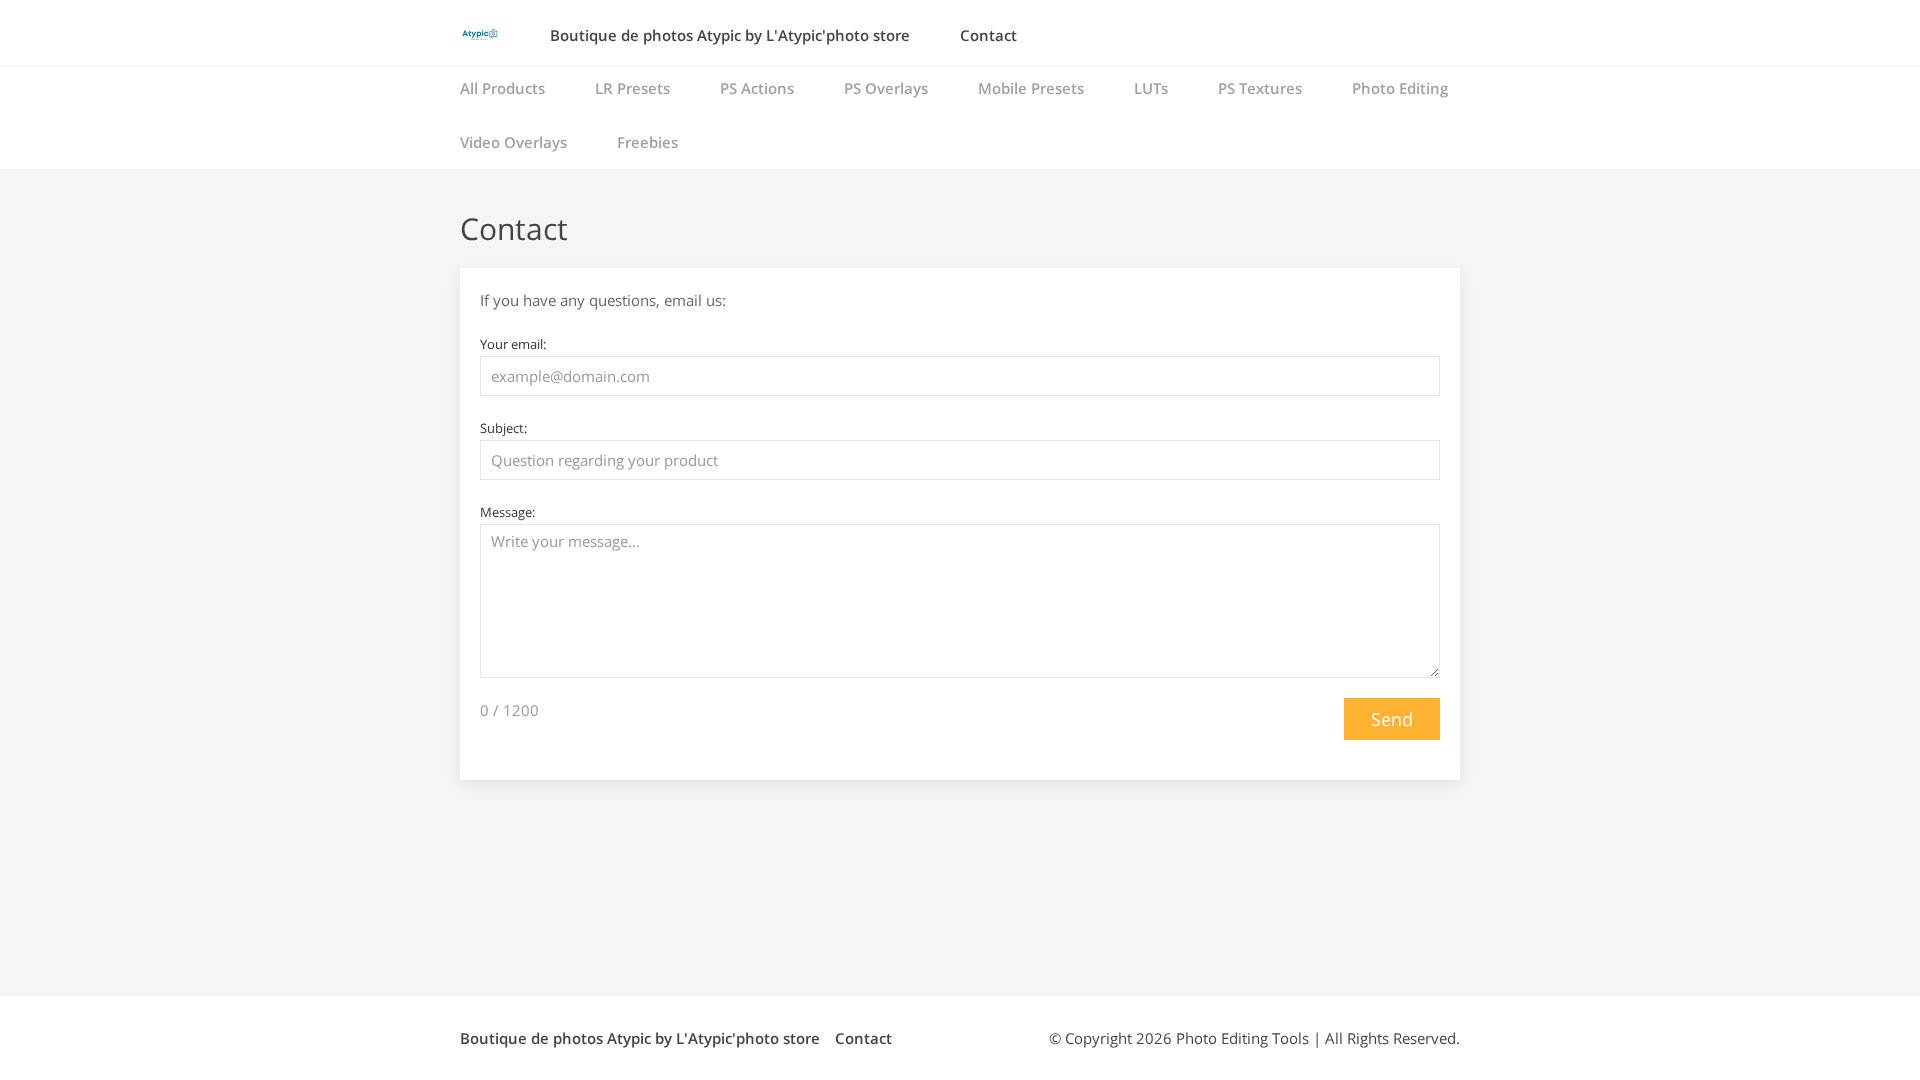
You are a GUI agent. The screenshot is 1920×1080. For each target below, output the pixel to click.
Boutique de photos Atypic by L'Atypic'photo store (730, 35)
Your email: (513, 344)
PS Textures (1260, 88)
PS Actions (757, 88)
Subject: (503, 428)
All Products (502, 88)
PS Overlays (886, 88)
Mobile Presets (1031, 88)
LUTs (1151, 88)
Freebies (647, 142)
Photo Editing (1400, 88)
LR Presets (632, 88)
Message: (507, 512)
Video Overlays (513, 142)
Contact (988, 35)
